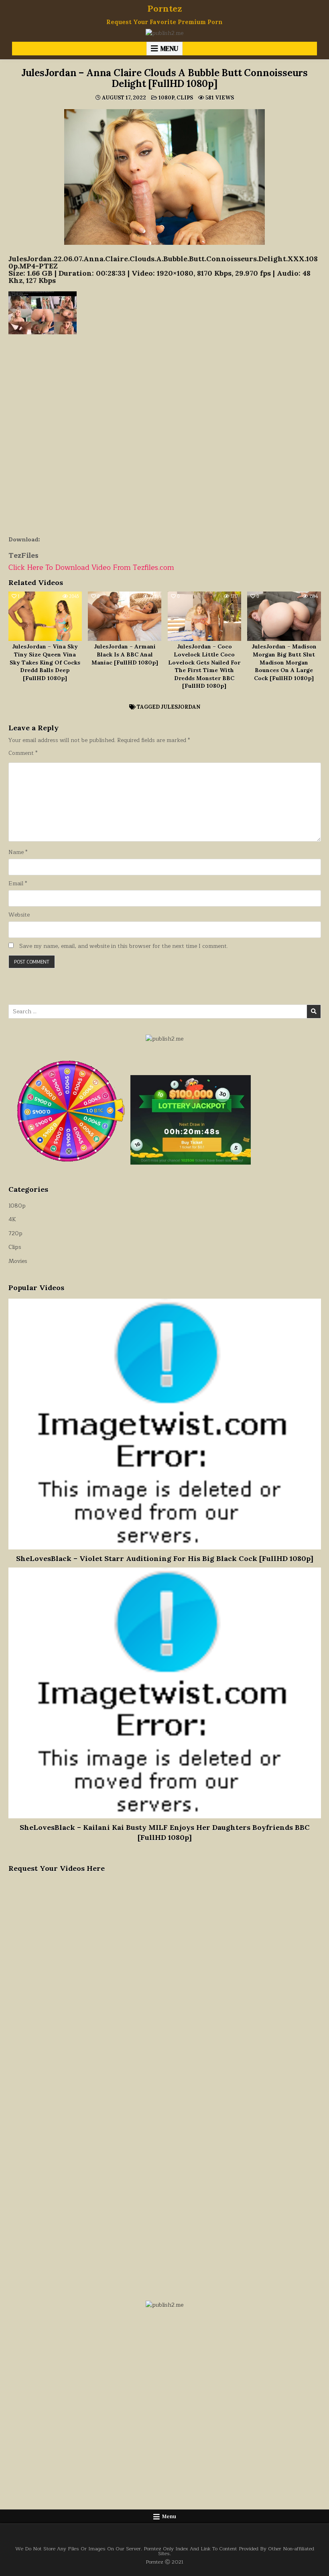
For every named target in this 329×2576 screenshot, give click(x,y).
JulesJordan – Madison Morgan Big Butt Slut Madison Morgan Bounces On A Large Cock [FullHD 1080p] (284, 662)
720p (15, 1233)
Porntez (165, 8)
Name (18, 852)
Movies (18, 1261)
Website (19, 915)
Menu (169, 49)
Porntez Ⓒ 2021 (164, 2562)
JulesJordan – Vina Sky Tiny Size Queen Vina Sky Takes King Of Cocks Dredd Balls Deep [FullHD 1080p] (45, 662)
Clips (185, 98)
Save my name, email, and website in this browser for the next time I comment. (124, 946)
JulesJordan (181, 707)
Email (18, 884)
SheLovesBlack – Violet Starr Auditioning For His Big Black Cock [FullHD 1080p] (165, 1558)
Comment (23, 753)
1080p (166, 98)
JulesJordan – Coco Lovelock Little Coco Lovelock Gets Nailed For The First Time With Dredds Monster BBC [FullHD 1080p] (204, 666)
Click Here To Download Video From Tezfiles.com (91, 567)
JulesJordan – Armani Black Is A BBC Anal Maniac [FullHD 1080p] (125, 654)
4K (12, 1219)
